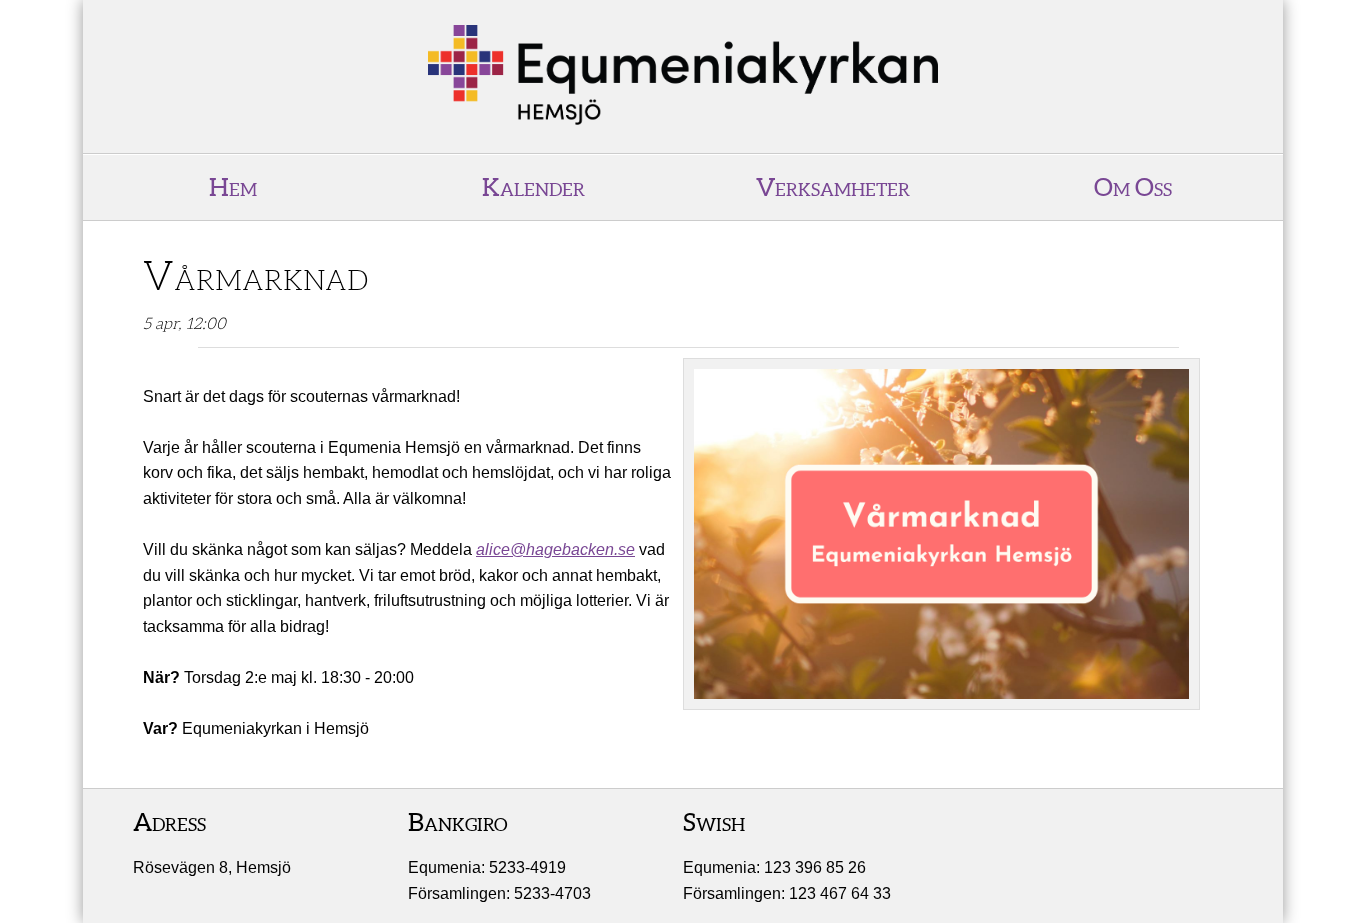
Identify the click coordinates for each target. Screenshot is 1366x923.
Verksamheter (833, 187)
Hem (233, 187)
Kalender (533, 187)
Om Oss (1133, 187)
